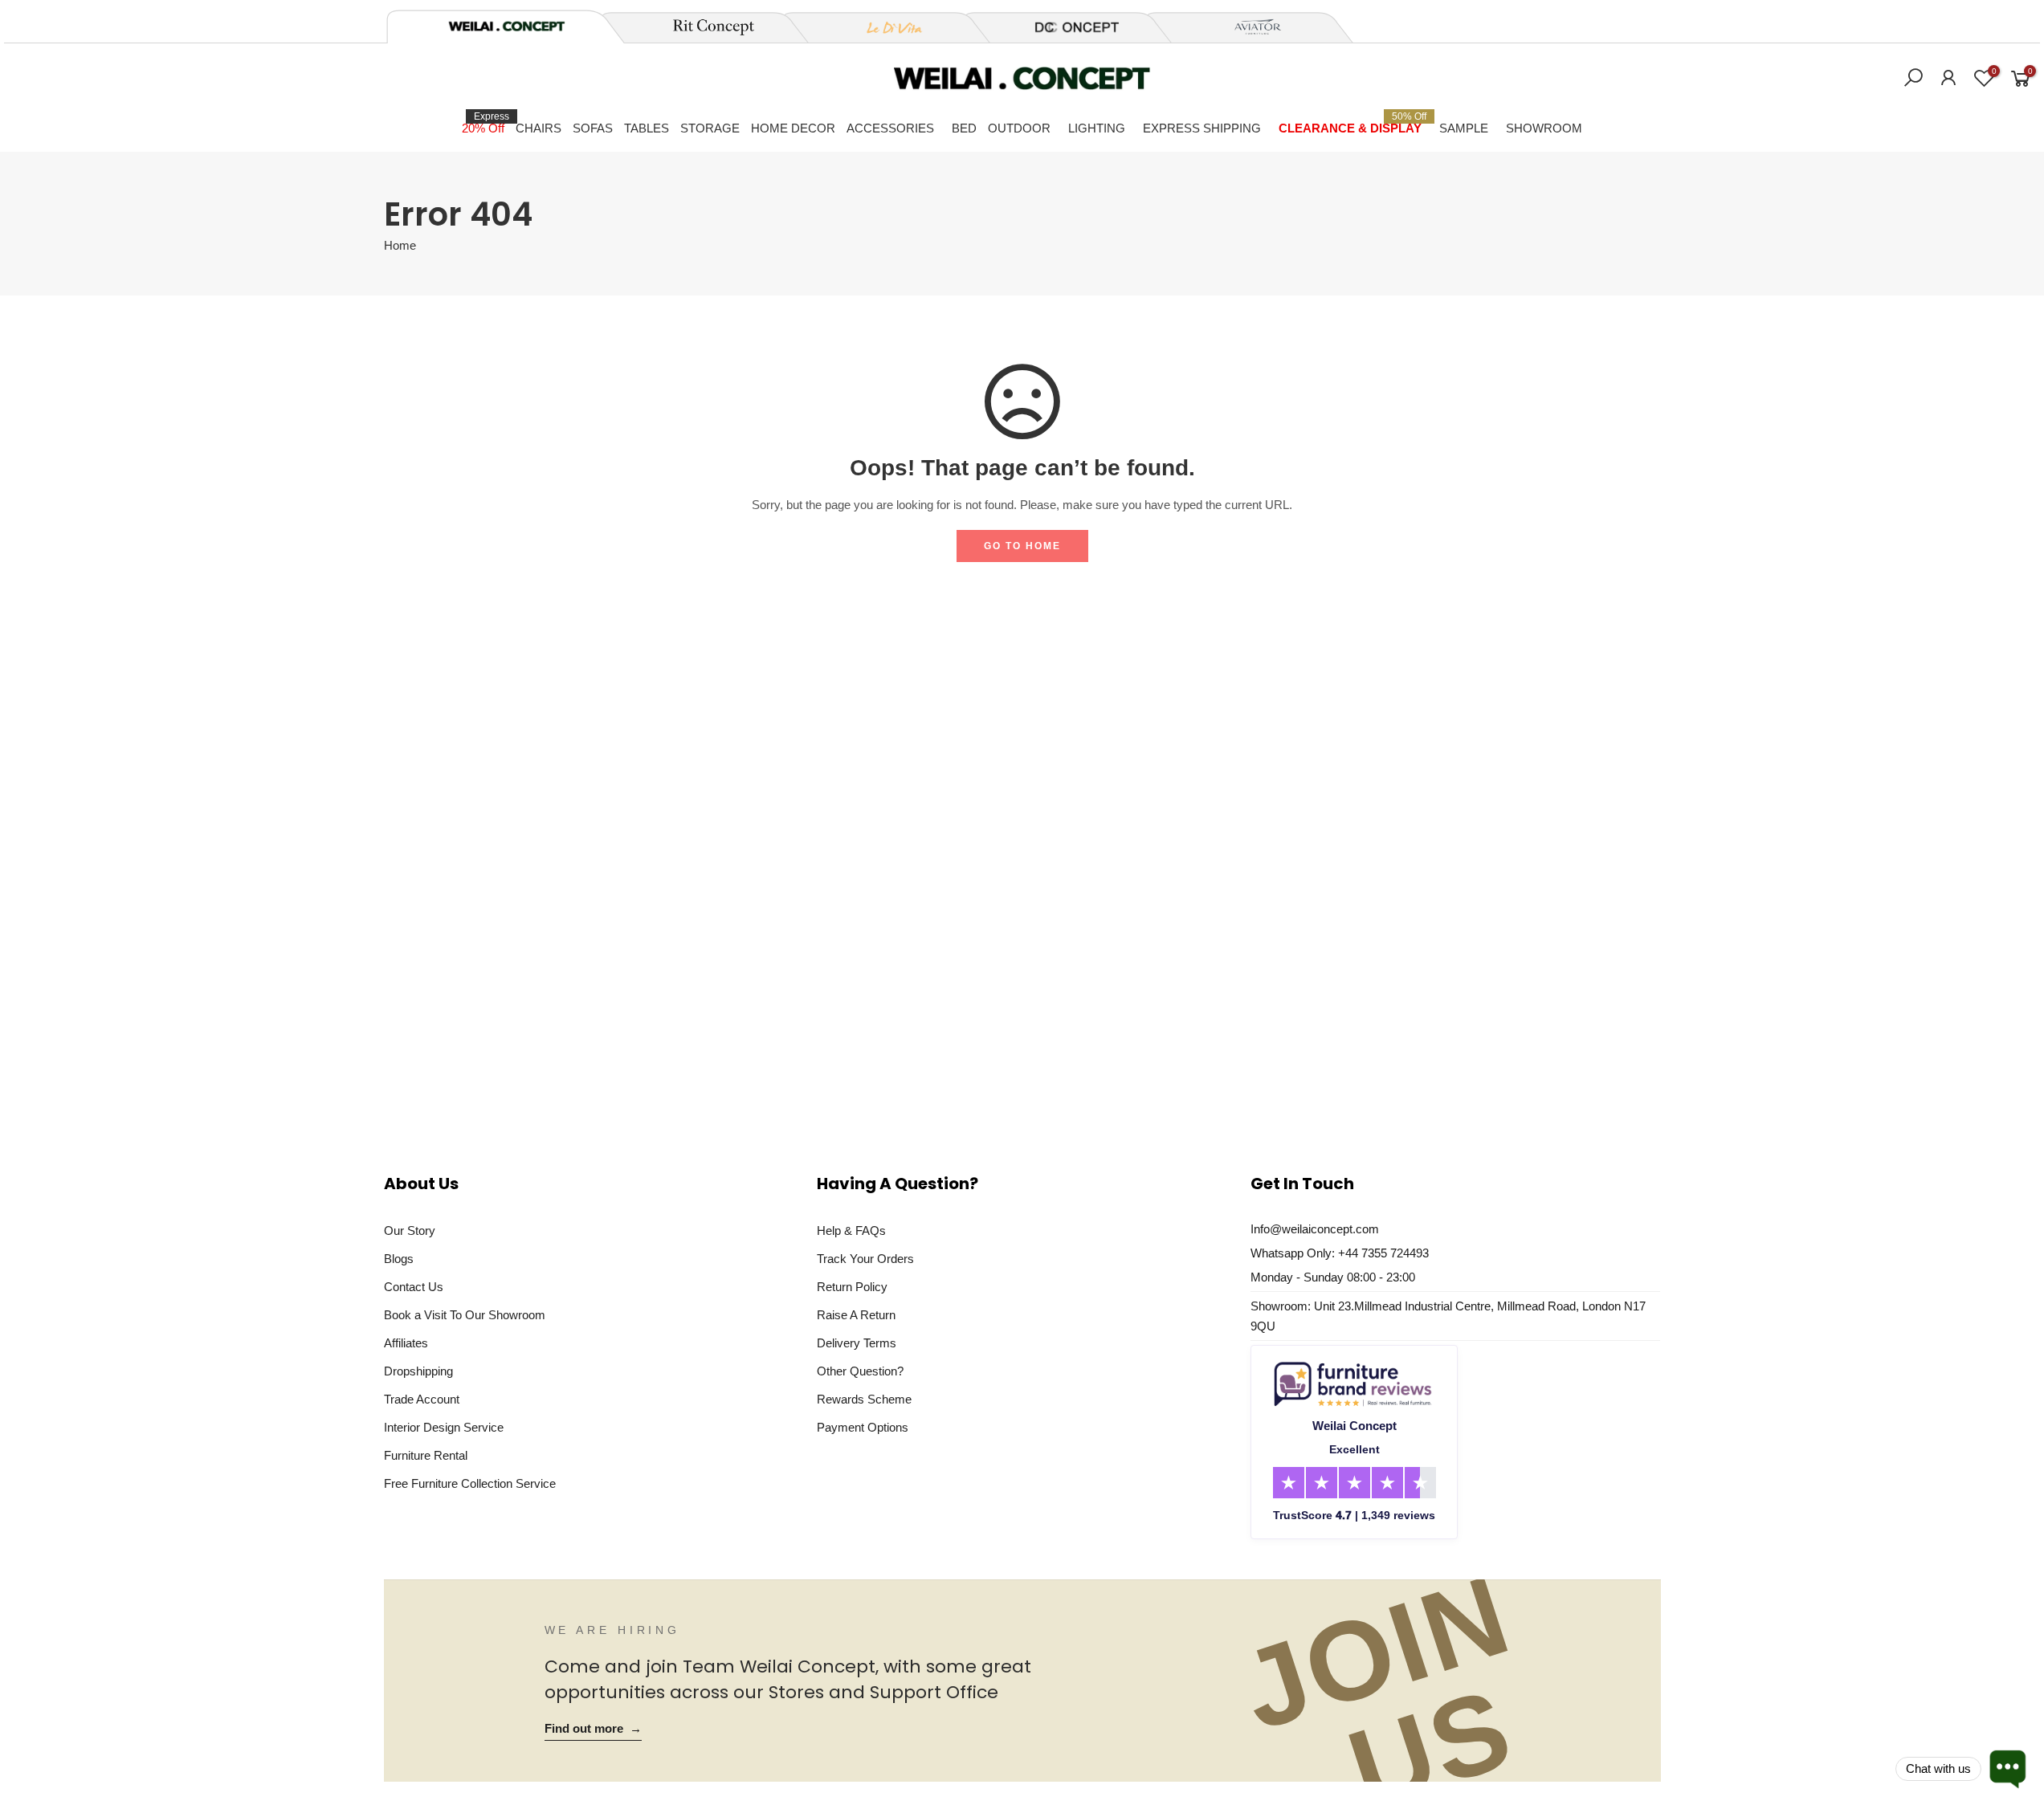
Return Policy (852, 1287)
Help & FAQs (851, 1230)
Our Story (410, 1230)
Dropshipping (418, 1371)
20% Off (486, 123)
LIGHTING (1097, 128)
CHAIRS (539, 128)
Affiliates (406, 1343)
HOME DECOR (793, 128)
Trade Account (422, 1399)
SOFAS (593, 128)
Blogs (399, 1259)
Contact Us (414, 1287)
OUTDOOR (1019, 128)
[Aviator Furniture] (1249, 27)
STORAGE (710, 128)
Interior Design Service (444, 1427)
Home (400, 246)
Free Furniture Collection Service (470, 1483)
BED (964, 128)
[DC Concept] (1067, 27)
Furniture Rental (426, 1455)
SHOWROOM (1544, 128)
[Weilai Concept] (507, 26)
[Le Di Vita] (886, 27)
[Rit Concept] (704, 27)
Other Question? (860, 1371)
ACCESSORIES (890, 128)
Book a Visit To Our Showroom (465, 1315)
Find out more (593, 1729)
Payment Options (863, 1427)
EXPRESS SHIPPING (1202, 128)
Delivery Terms (857, 1343)
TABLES (647, 128)
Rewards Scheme (864, 1399)
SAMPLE (1464, 128)
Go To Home (1022, 546)
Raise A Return (856, 1315)
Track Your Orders (865, 1259)
